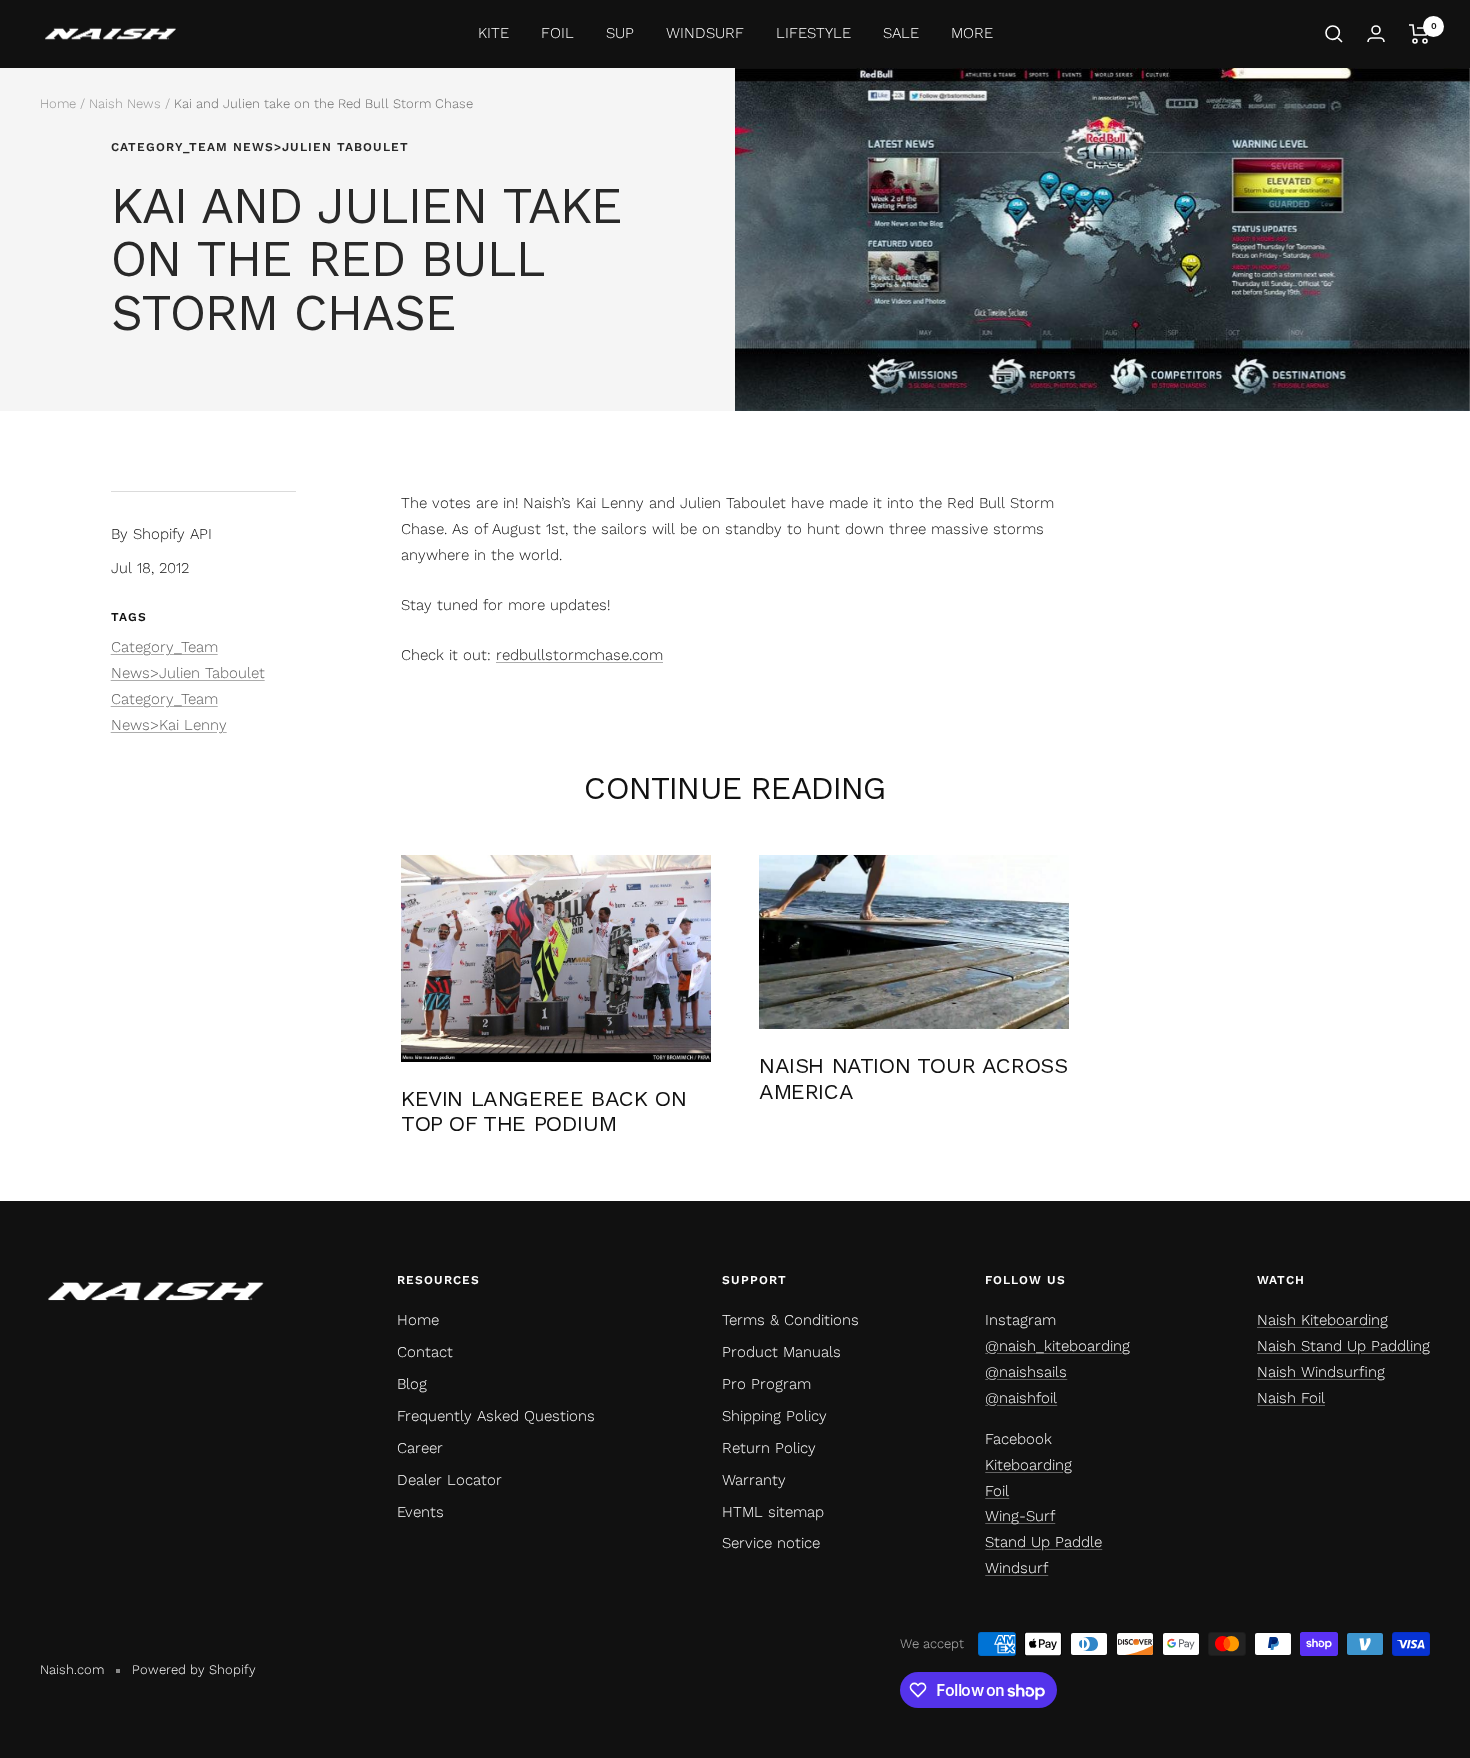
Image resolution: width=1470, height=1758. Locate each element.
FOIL (557, 33)
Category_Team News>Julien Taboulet (260, 147)
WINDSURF (705, 33)
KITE (493, 33)
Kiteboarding (1028, 1465)
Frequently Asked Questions (496, 1416)
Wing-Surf (1020, 1516)
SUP (620, 33)
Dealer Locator (449, 1480)
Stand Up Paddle (1043, 1542)
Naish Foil (1291, 1398)
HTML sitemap (773, 1512)
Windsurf (1016, 1568)
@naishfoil (1021, 1398)
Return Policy (769, 1448)
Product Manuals (781, 1352)
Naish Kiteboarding (1322, 1320)
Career (420, 1448)
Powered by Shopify (194, 1669)
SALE (901, 33)
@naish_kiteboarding (1057, 1346)
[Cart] (1419, 34)
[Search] (1334, 34)
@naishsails (1026, 1372)
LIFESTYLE (813, 33)
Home (58, 103)
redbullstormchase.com (579, 655)
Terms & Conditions (790, 1320)
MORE (972, 33)
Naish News (125, 103)
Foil (997, 1491)
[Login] (1376, 33)
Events (420, 1512)
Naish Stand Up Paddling (1343, 1346)
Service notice (771, 1543)
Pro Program (766, 1384)
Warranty (754, 1480)
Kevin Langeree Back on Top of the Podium (543, 1111)
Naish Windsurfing (1321, 1372)
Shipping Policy (774, 1416)
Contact (425, 1352)
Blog (412, 1384)
